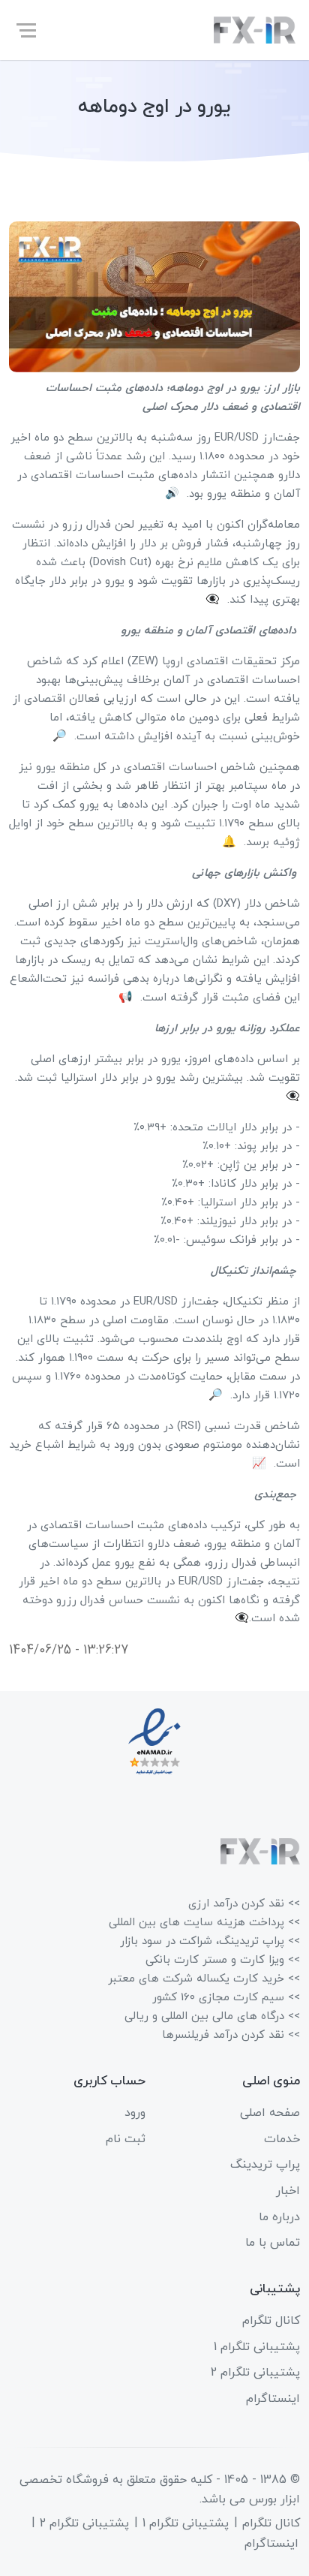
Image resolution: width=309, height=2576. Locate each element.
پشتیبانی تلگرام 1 (257, 2347)
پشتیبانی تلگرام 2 (255, 2373)
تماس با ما (273, 2243)
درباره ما (279, 2217)
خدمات (282, 2139)
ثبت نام (126, 2139)
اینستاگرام (273, 2399)
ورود (135, 2113)
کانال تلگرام (271, 2321)
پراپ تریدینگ (265, 2165)
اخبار (288, 2191)
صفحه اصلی (270, 2113)
